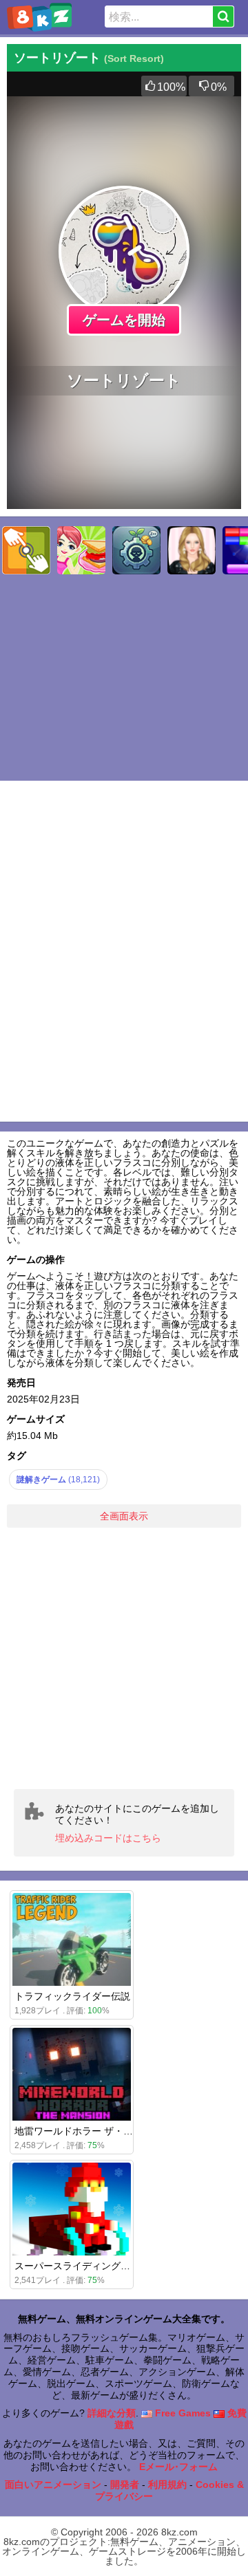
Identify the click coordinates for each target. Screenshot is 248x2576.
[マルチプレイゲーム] (26, 550)
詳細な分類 (112, 2413)
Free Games (182, 2413)
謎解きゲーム (58, 1480)
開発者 (125, 2485)
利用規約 (167, 2485)
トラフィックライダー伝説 (72, 1996)
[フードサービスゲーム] (81, 550)
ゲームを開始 (124, 320)
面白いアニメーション (53, 2485)
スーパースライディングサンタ (82, 2266)
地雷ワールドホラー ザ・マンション (93, 2131)
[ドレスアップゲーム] (192, 550)
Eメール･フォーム (178, 2467)
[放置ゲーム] (136, 550)
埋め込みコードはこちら (108, 1838)
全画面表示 (124, 1516)
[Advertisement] (124, 1658)
